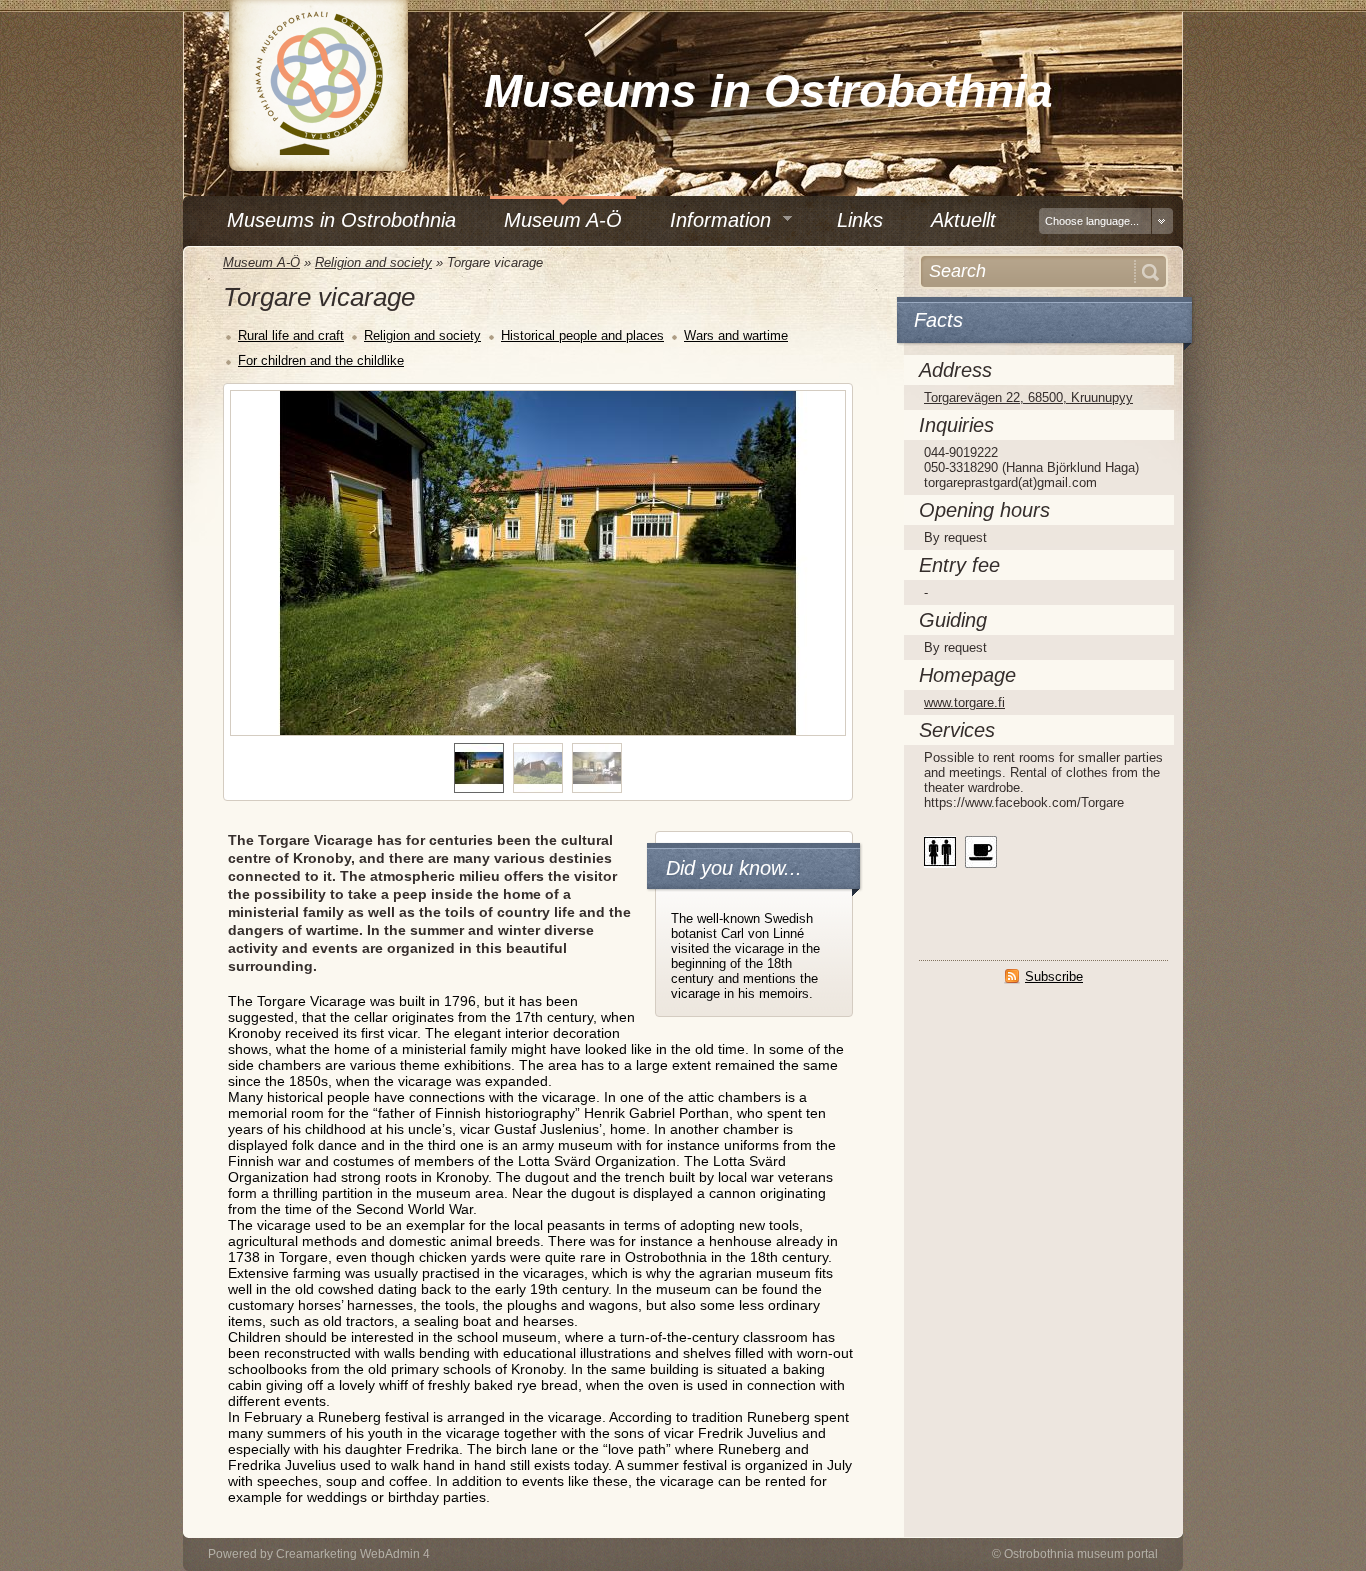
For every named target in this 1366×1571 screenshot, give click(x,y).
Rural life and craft (291, 335)
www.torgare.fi (964, 702)
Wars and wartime (736, 335)
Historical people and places (582, 335)
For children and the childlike (321, 360)
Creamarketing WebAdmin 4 (353, 1554)
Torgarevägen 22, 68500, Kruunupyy (1028, 397)
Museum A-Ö (261, 262)
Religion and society (373, 262)
